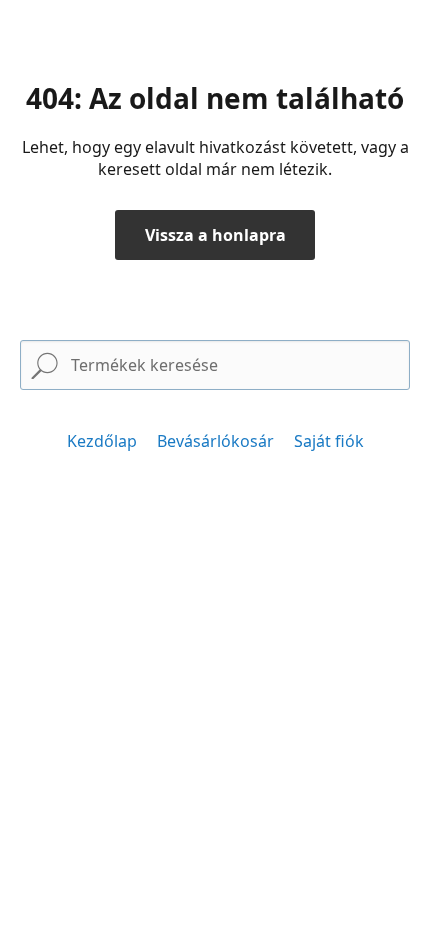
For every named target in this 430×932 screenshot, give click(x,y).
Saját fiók (329, 441)
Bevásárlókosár (215, 441)
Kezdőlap (102, 441)
